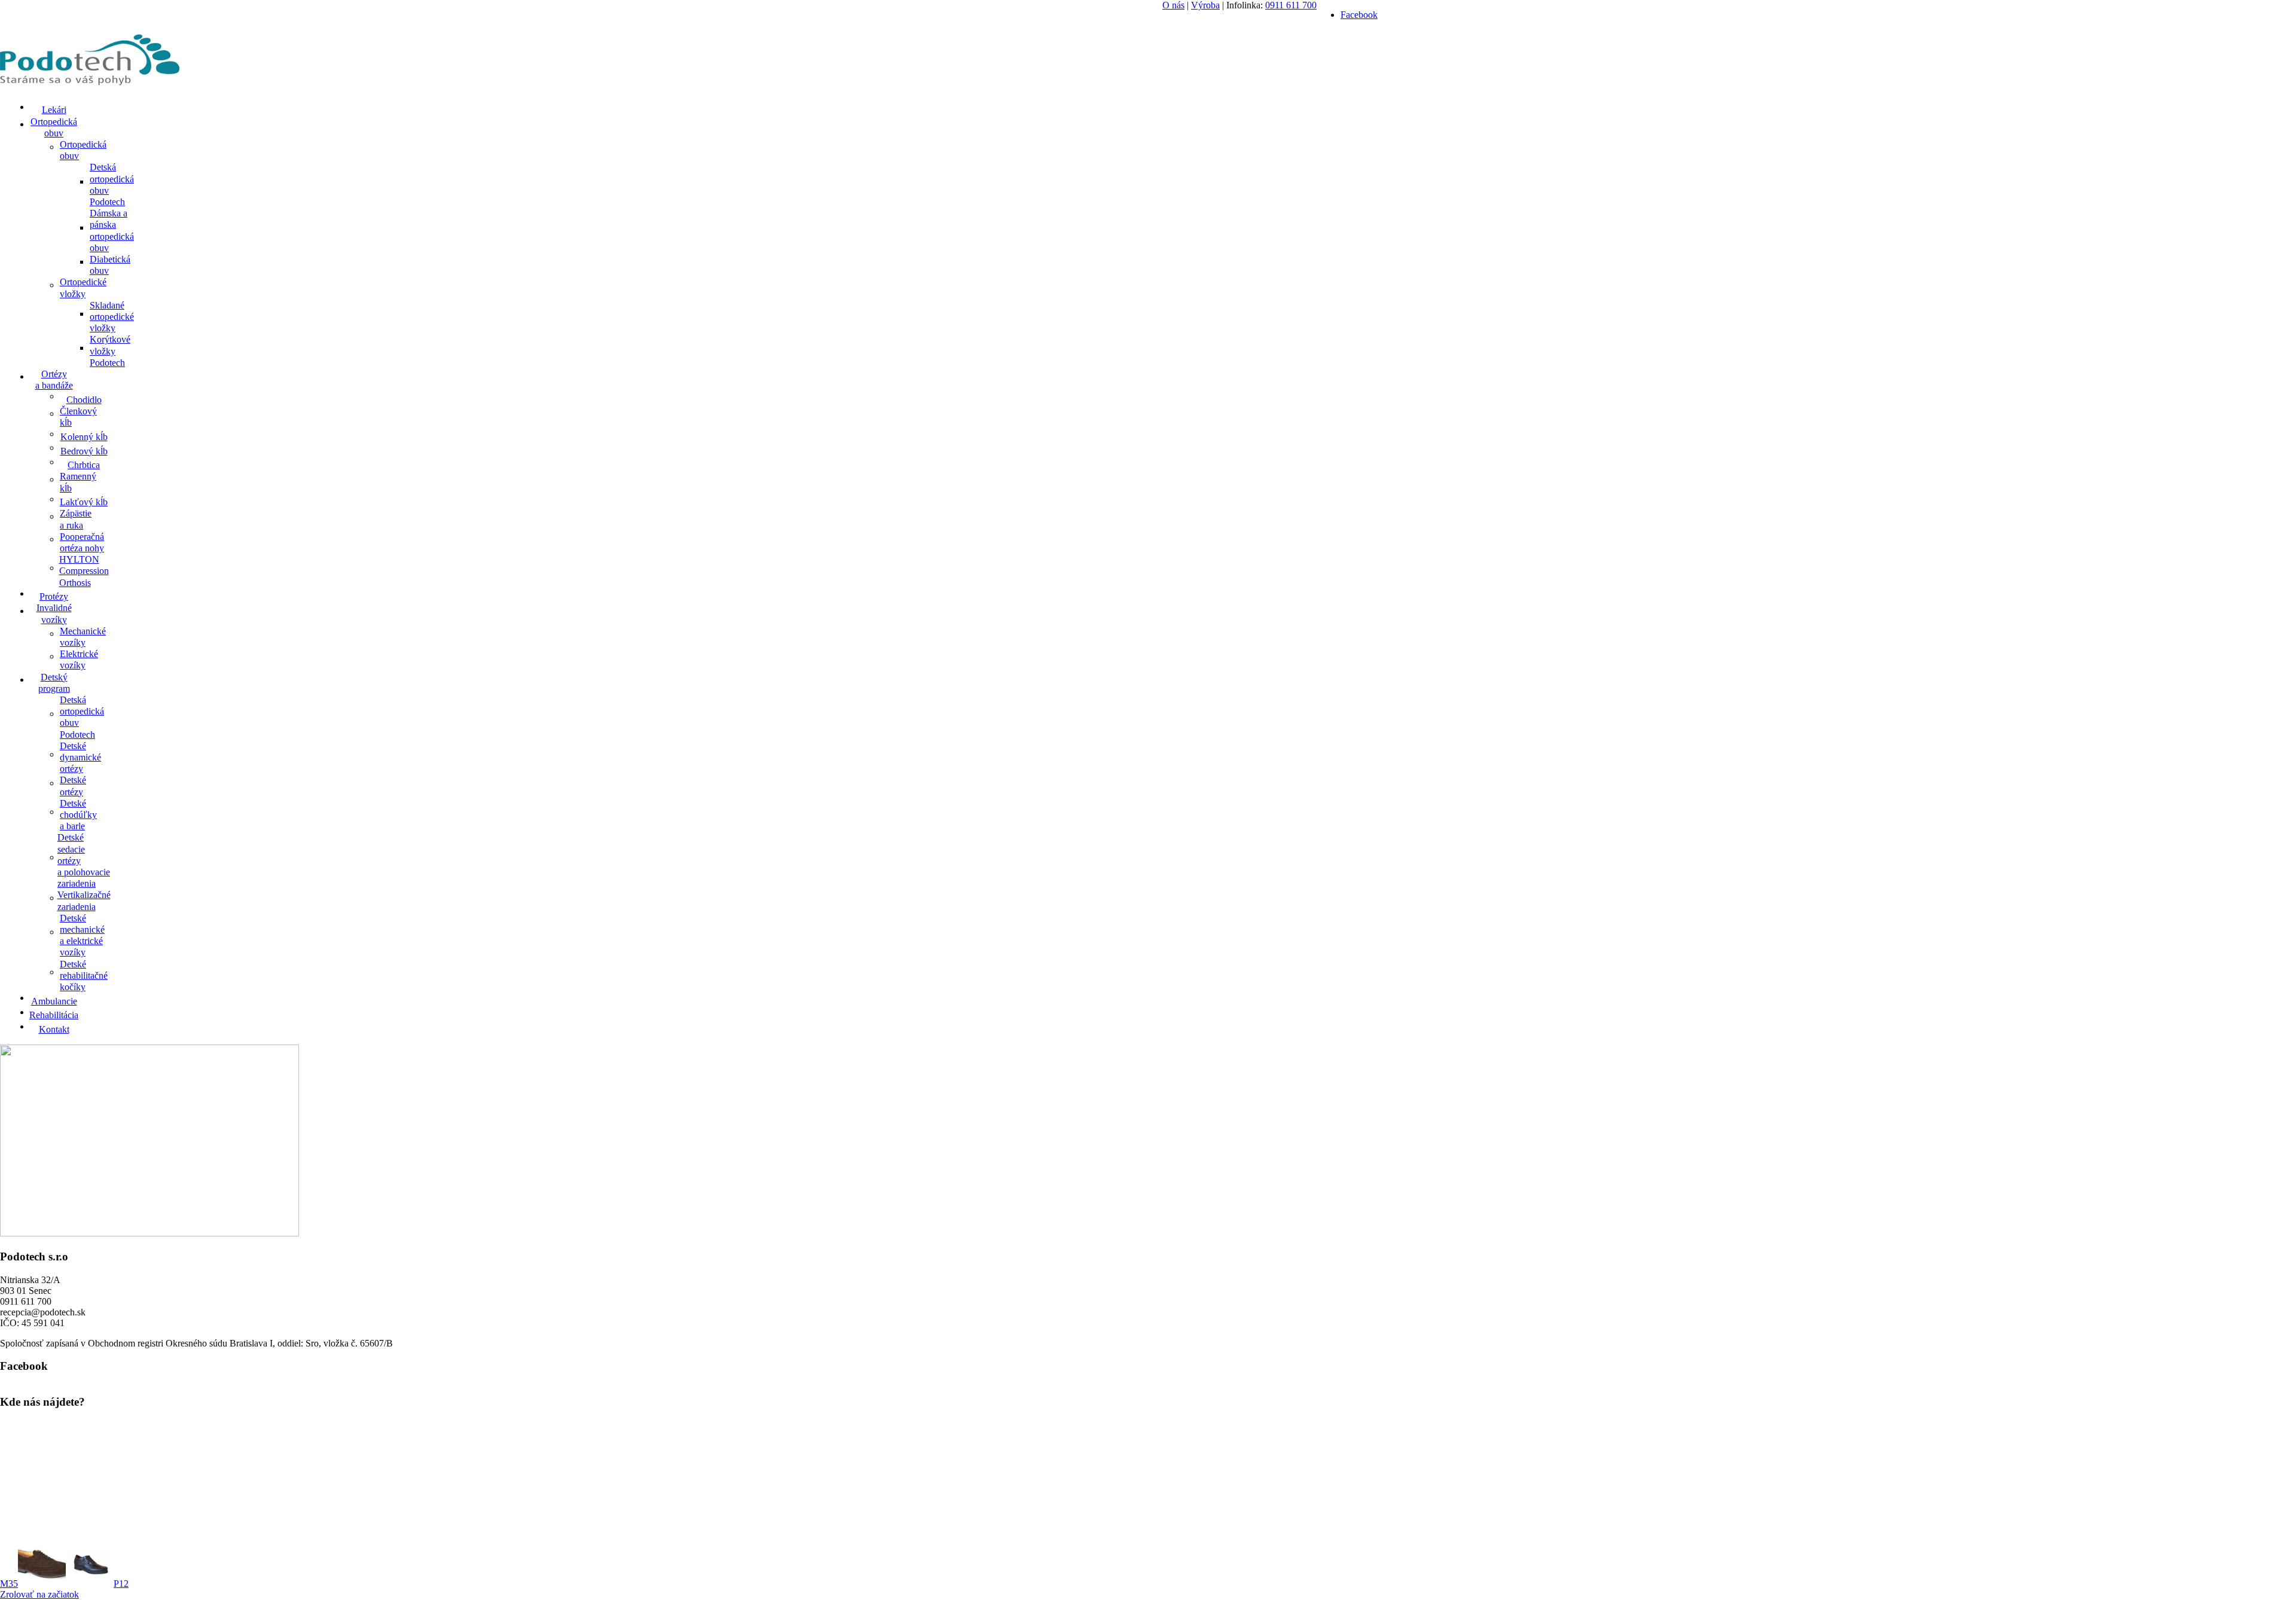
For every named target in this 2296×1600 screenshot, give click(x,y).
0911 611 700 (1291, 5)
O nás (1173, 5)
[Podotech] (90, 86)
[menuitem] (54, 109)
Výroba (1205, 5)
